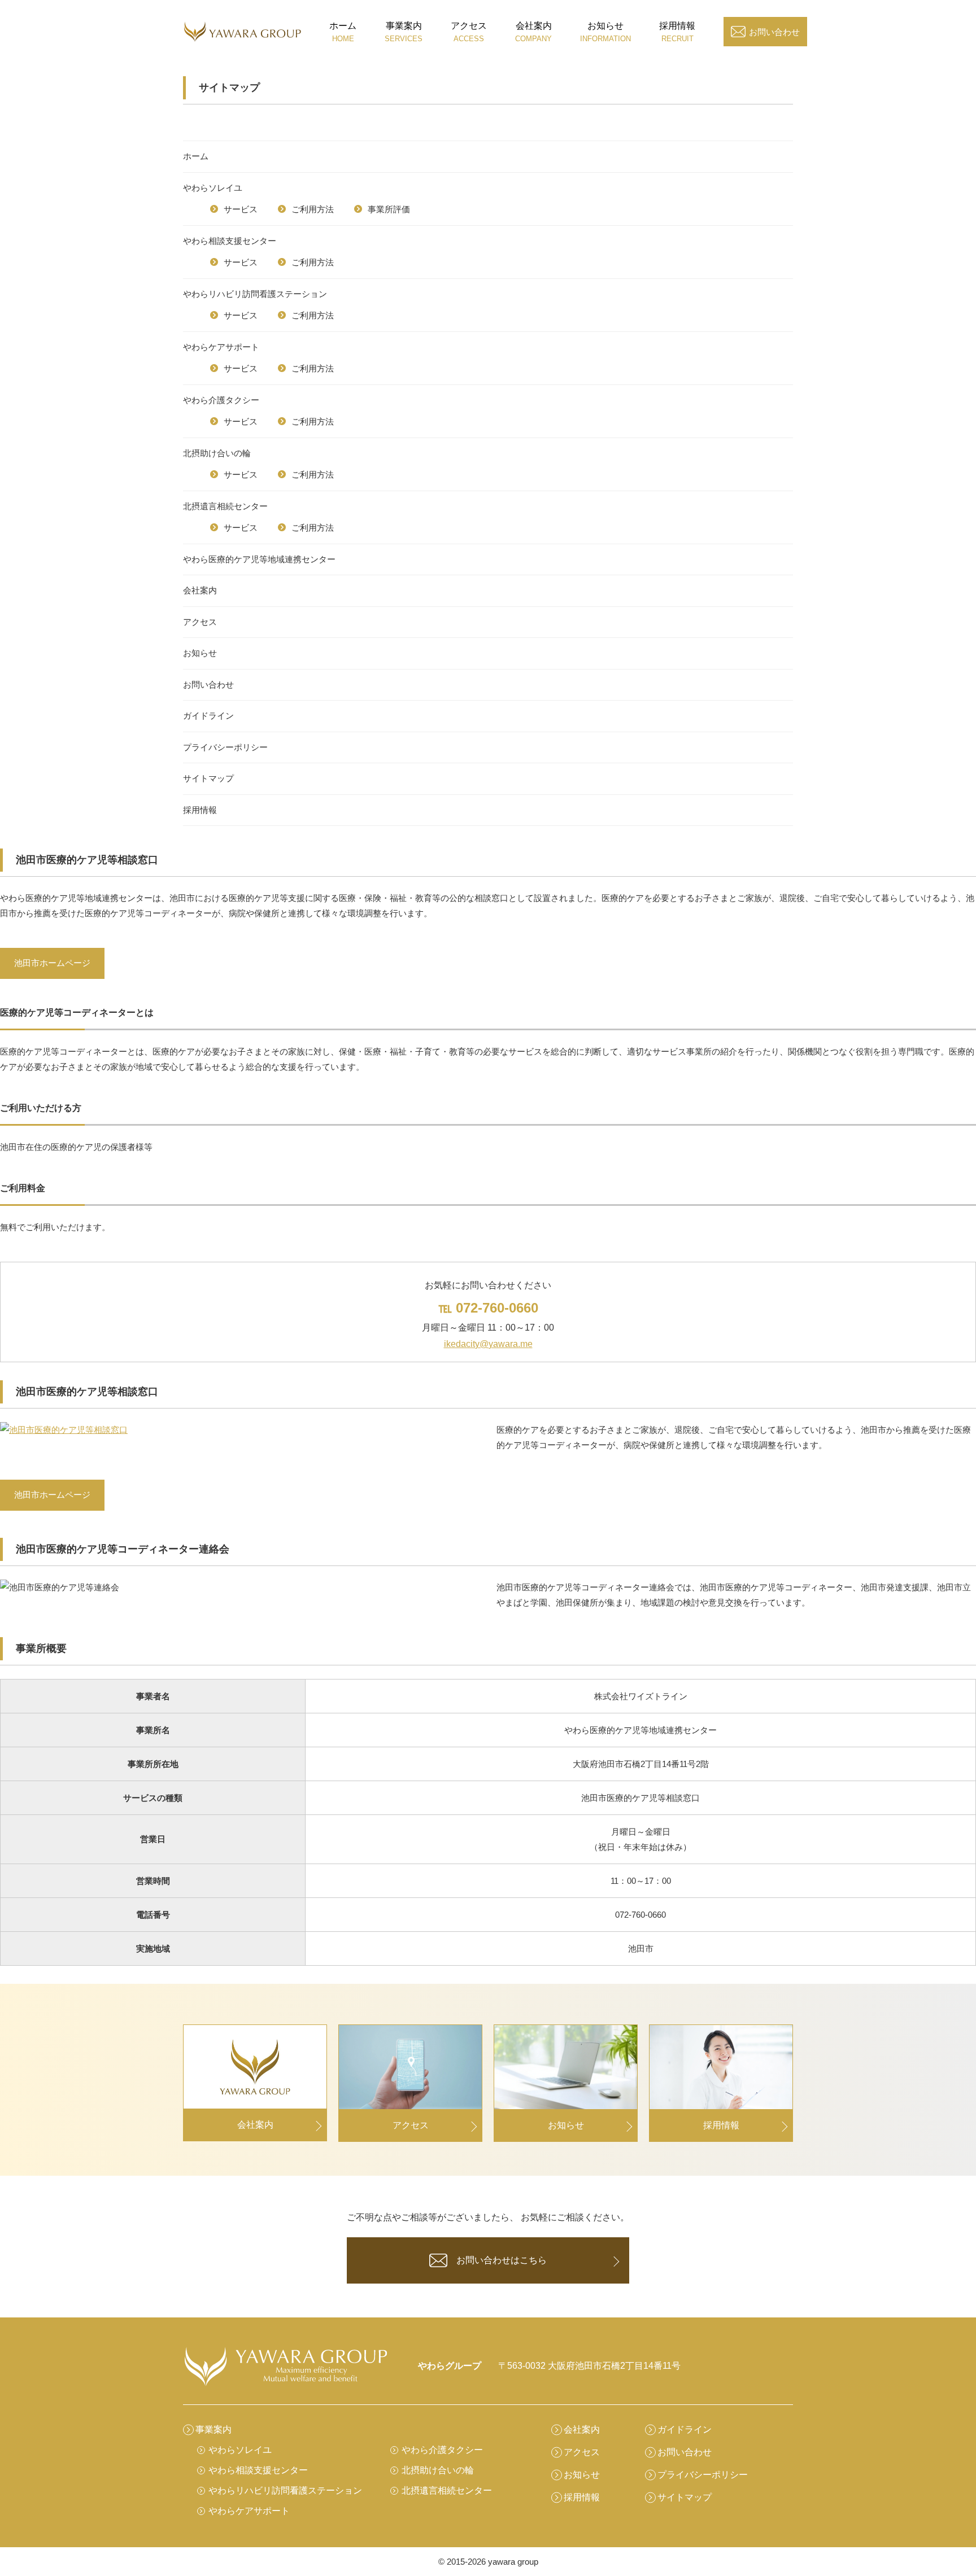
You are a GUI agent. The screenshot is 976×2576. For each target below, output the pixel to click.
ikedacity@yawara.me (488, 1344)
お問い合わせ (774, 32)
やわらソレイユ (213, 188)
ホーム (196, 156)
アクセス (200, 622)
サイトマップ (208, 778)
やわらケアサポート (221, 347)
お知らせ (200, 653)
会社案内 (200, 590)
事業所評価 (389, 209)
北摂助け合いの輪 (217, 453)
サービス (241, 209)
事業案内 (213, 2430)
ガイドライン (208, 716)
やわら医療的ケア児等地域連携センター (259, 559)
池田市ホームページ (52, 963)
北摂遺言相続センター (225, 506)
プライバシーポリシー (225, 747)
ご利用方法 (313, 209)
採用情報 (200, 810)
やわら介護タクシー (221, 400)
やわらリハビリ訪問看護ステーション (255, 294)
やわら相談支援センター (230, 241)
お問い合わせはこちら (502, 2260)
